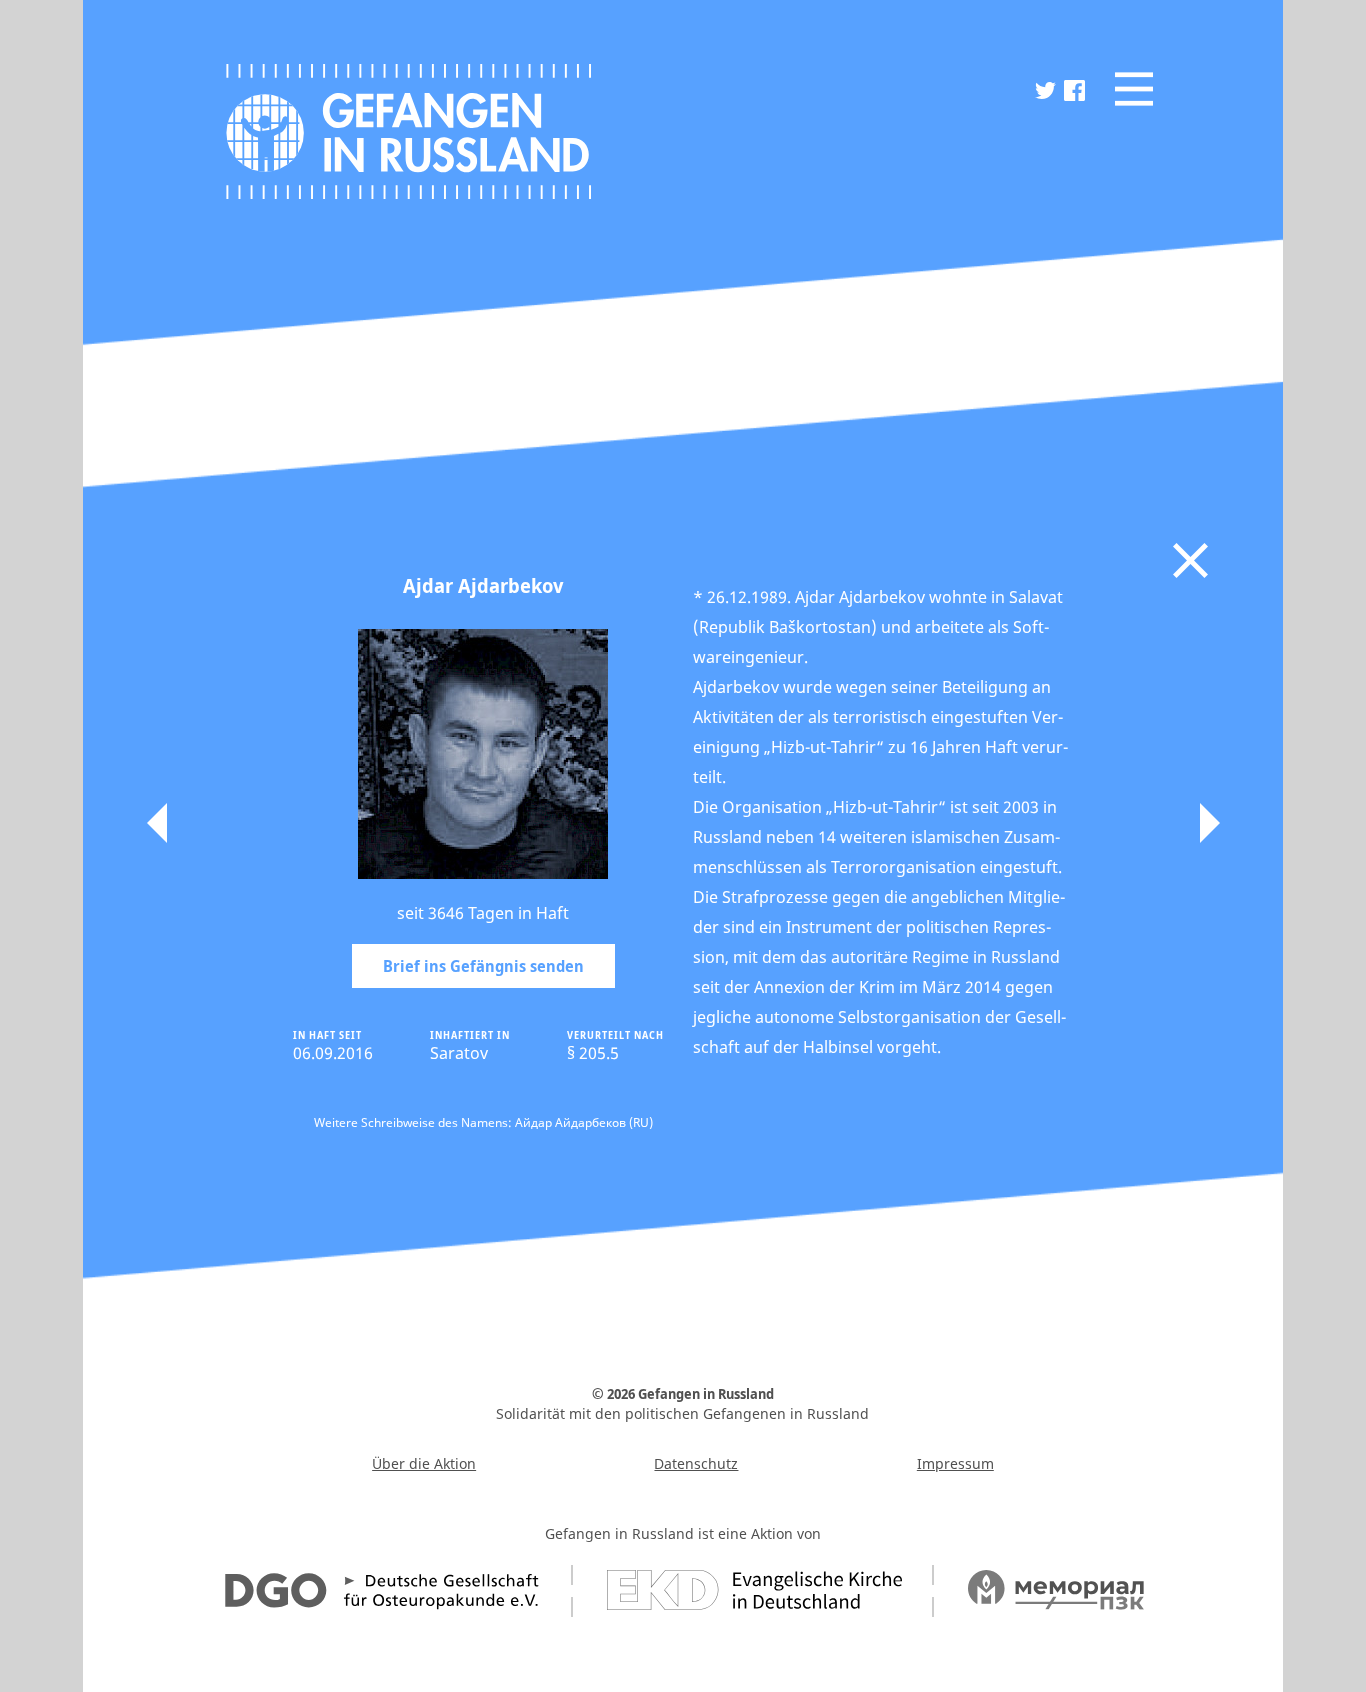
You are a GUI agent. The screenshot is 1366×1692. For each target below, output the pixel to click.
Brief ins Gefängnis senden (483, 966)
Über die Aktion (424, 1463)
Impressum (955, 1463)
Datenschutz (696, 1463)
